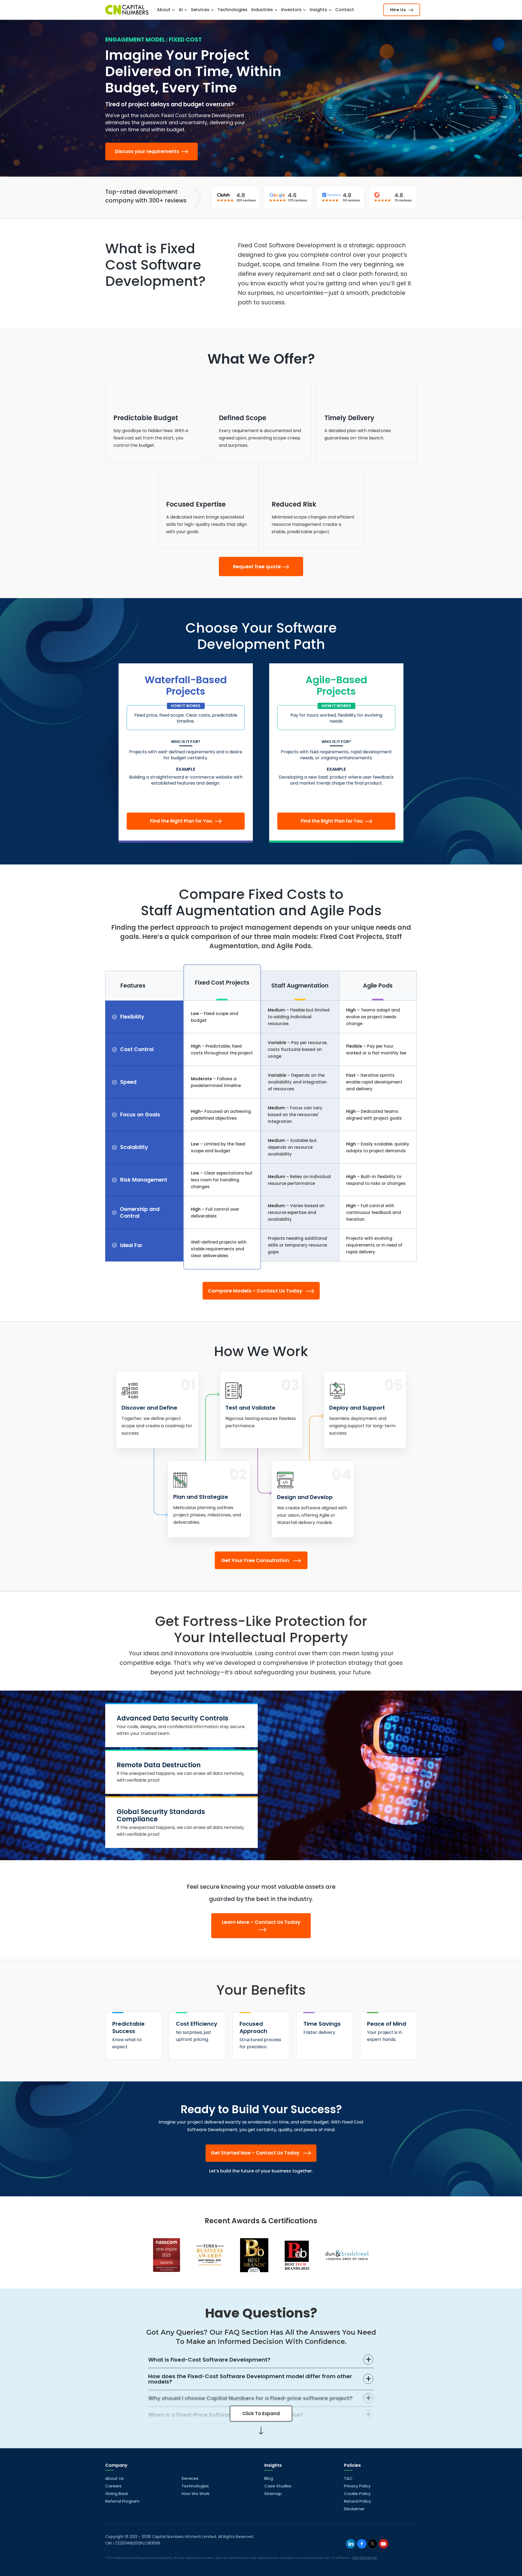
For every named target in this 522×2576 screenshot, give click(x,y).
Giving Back (117, 2494)
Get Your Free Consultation (256, 1560)
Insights (319, 10)
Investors (292, 10)
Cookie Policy (357, 2494)
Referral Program (122, 2501)
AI (181, 10)
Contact (345, 10)
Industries (263, 10)
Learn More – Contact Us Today (261, 1922)
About (164, 10)
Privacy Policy (357, 2486)
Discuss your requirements (148, 151)
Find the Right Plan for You (182, 821)
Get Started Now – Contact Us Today (256, 2153)
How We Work (195, 2494)
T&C (348, 2478)
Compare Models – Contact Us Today (256, 1291)
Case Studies (278, 2486)
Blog (269, 2478)
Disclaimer (354, 2509)
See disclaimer (364, 2558)
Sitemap (273, 2494)
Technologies (232, 10)
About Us (114, 2478)
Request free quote (257, 566)
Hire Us (399, 10)
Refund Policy (357, 2501)
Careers (113, 2486)
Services (201, 10)
